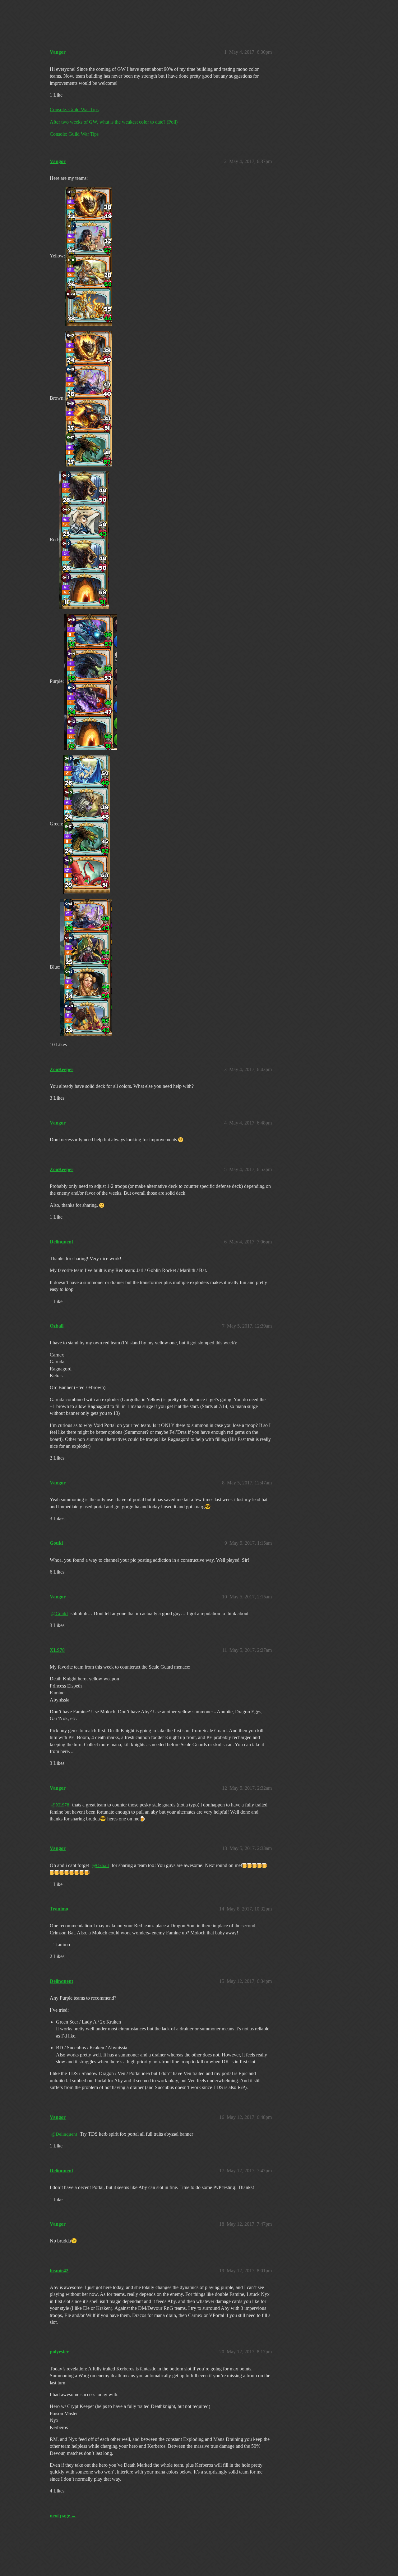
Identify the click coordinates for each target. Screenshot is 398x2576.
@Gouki (60, 1614)
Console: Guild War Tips (74, 109)
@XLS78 (60, 1805)
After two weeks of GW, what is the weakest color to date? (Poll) (114, 122)
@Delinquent (64, 2134)
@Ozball (100, 1865)
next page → (63, 2516)
